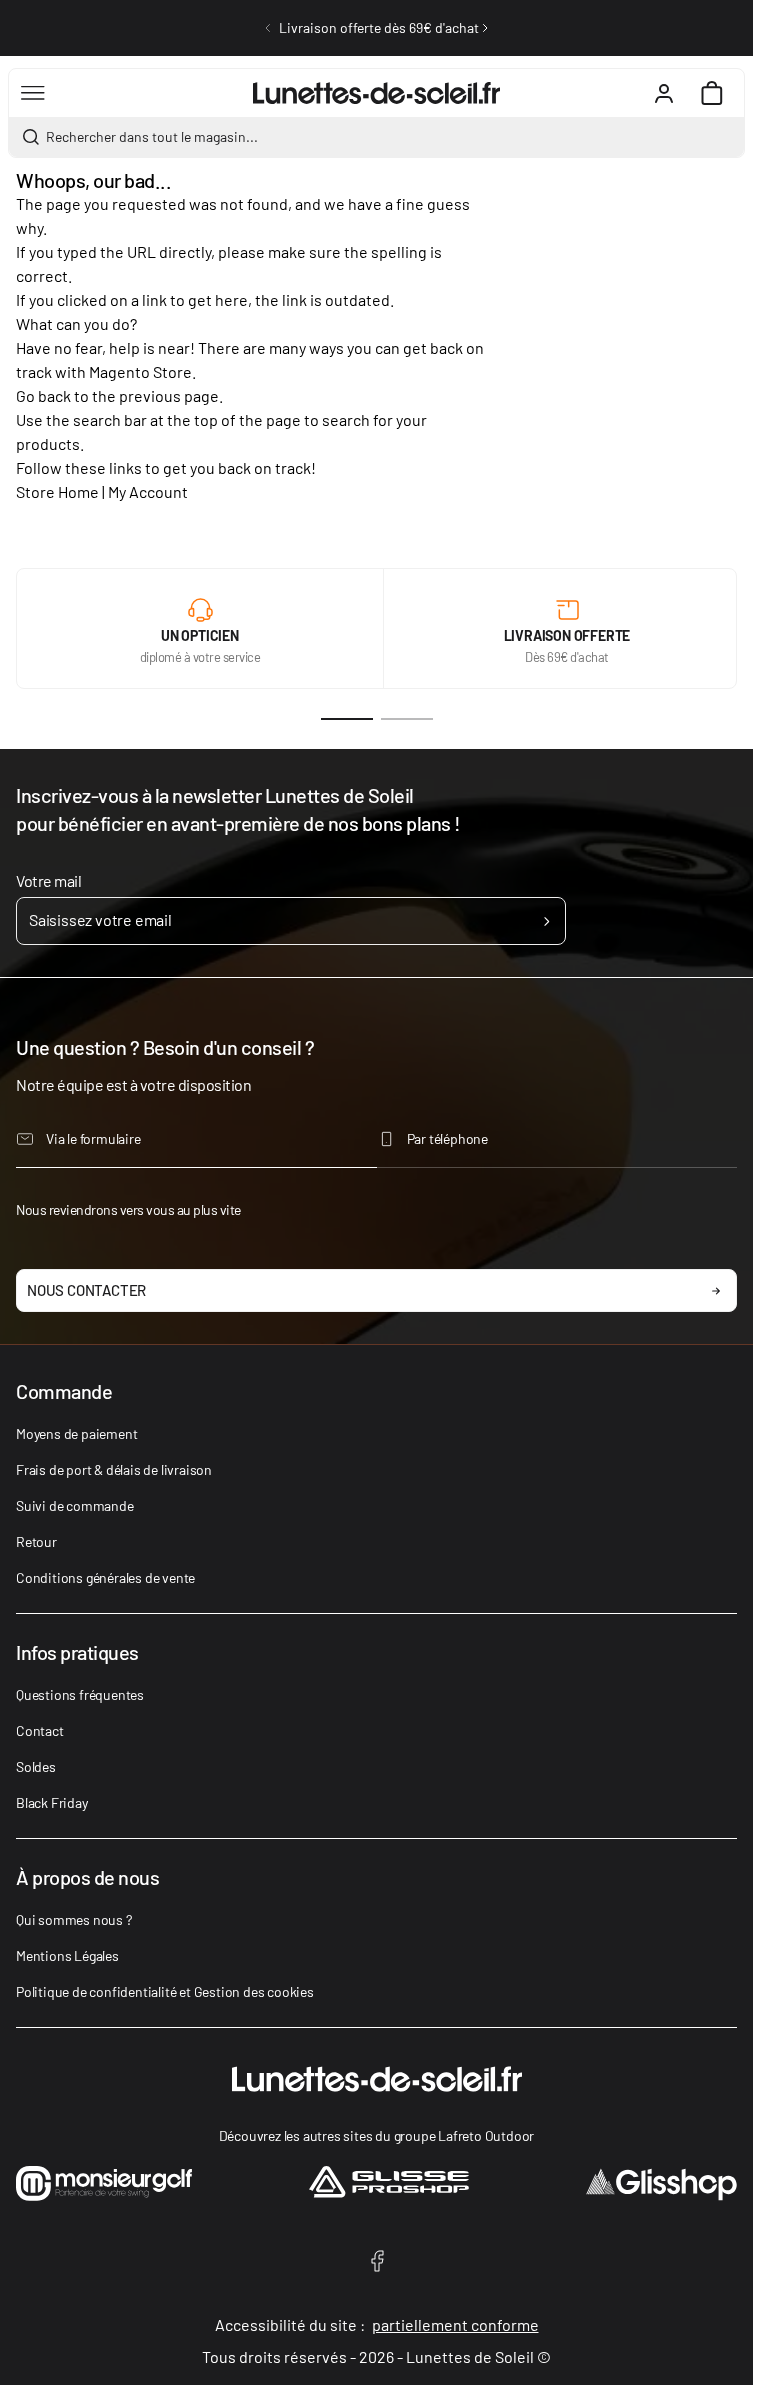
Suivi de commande (75, 1505)
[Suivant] (485, 28)
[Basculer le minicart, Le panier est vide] (712, 93)
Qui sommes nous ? (74, 1919)
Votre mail (48, 880)
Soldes (36, 1766)
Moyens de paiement (76, 1433)
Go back (43, 395)
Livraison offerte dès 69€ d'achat (379, 27)
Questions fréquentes (80, 1694)
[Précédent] (268, 28)
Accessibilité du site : (377, 2324)
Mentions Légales (67, 1955)
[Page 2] (407, 719)
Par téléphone (447, 1138)
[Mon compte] (664, 93)
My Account (148, 491)
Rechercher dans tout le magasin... (152, 136)
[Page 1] (347, 719)
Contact (40, 1730)
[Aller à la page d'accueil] (376, 93)
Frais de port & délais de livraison (114, 1469)
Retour (36, 1541)
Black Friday (52, 1802)
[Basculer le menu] (33, 93)
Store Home (57, 491)
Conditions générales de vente (105, 1577)
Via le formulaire (93, 1138)
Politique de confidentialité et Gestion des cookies (165, 1991)
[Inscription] (546, 921)
